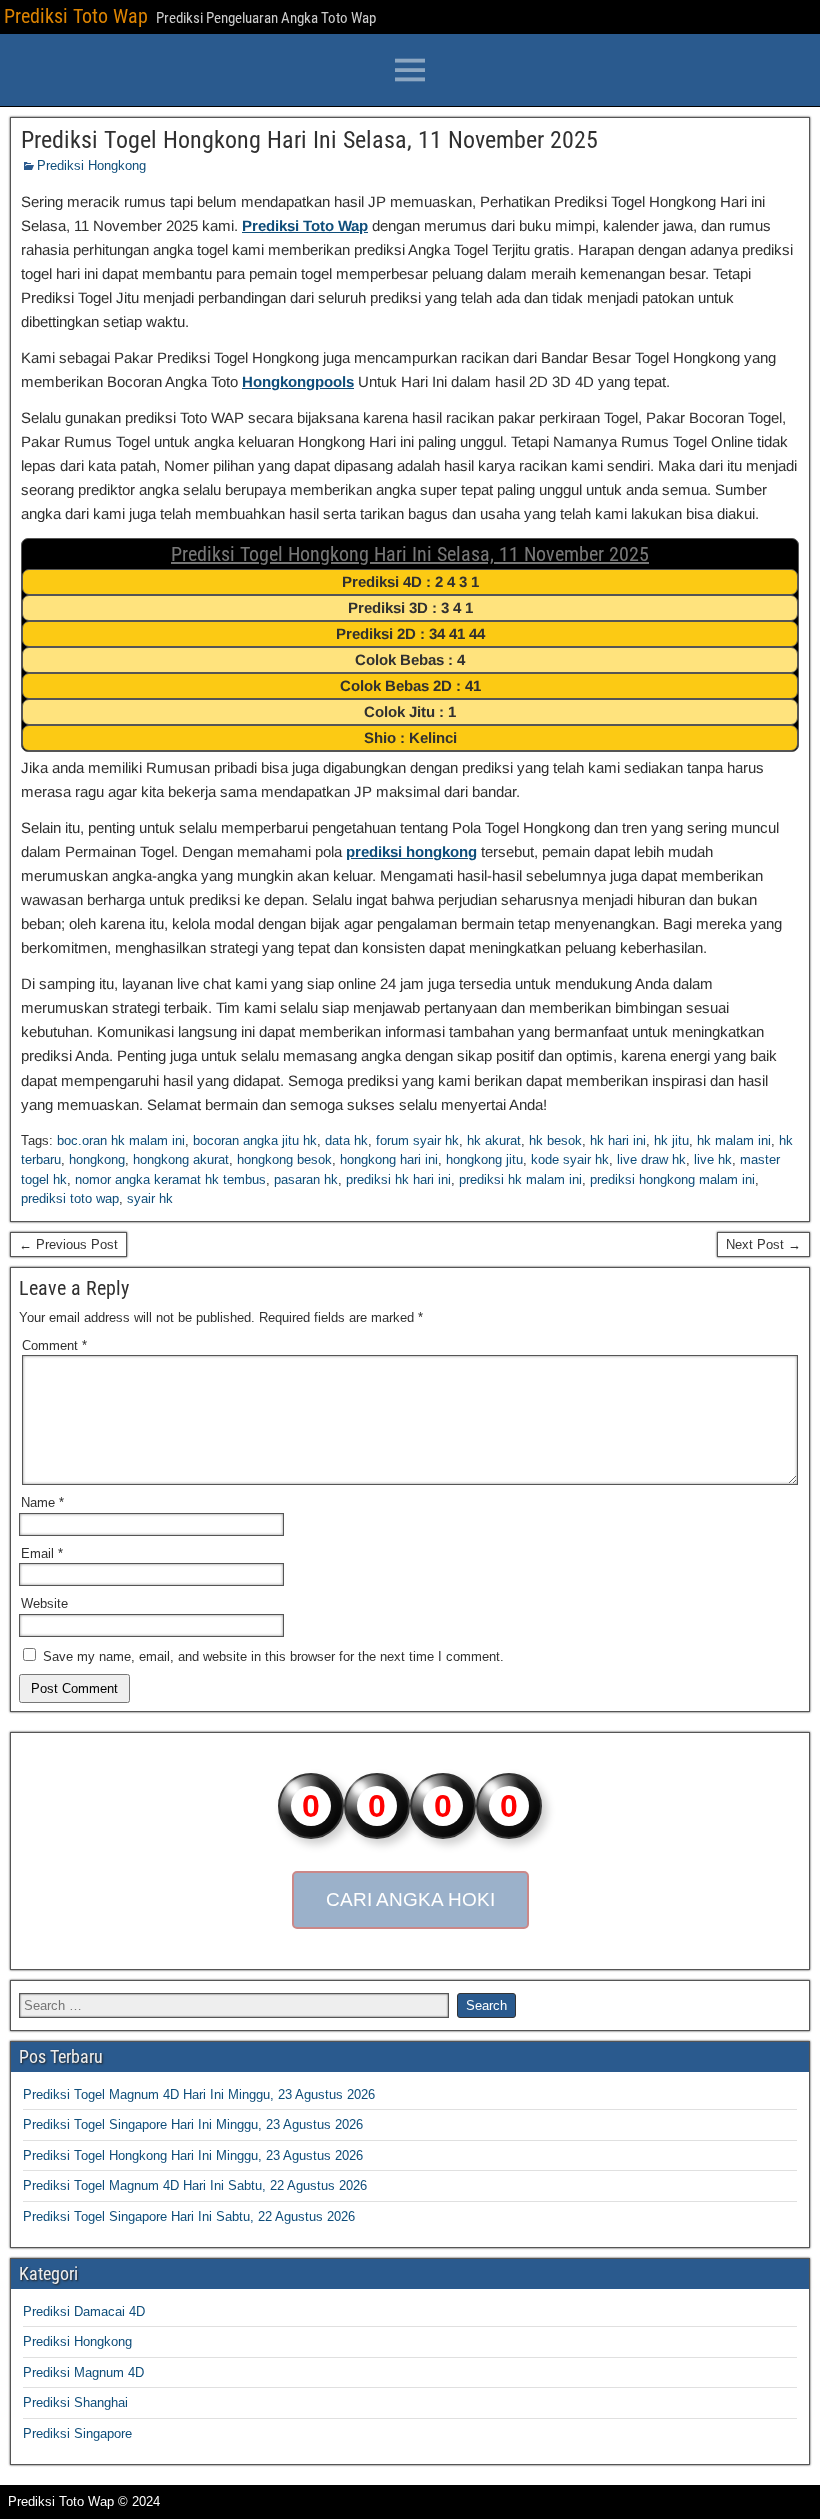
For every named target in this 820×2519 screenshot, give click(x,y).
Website (44, 1603)
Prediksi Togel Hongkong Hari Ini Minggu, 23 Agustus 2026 (193, 2155)
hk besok (555, 1140)
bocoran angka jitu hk (255, 1140)
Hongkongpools (298, 381)
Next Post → (763, 1244)
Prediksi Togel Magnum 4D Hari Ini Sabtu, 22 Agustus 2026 (195, 2185)
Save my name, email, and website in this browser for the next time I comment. (273, 1656)
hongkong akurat (181, 1159)
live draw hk (651, 1159)
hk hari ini (618, 1140)
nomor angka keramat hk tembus (170, 1179)
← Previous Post (68, 1244)
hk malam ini (734, 1140)
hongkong (97, 1159)
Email (42, 1553)
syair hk (150, 1198)
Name (42, 1502)
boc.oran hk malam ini (121, 1140)
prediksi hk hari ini (398, 1179)
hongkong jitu (484, 1159)
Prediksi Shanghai (75, 2402)
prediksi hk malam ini (520, 1179)
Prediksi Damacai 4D (84, 2311)
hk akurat (494, 1140)
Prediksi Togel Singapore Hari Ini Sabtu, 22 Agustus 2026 (189, 2216)
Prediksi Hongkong (91, 165)
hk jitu (671, 1140)
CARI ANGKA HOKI (410, 1899)
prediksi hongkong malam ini (672, 1179)
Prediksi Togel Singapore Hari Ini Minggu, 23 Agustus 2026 (193, 2124)
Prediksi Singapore (77, 2433)
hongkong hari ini (389, 1159)
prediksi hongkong (411, 851)
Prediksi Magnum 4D (83, 2372)
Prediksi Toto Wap (76, 16)
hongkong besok (284, 1159)
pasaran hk (306, 1179)
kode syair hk (570, 1159)
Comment (54, 1345)
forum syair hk (417, 1140)
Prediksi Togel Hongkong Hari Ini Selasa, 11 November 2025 (309, 140)
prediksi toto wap (70, 1198)
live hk (713, 1159)
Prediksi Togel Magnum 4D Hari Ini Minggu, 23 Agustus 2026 (199, 2094)
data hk (346, 1140)
